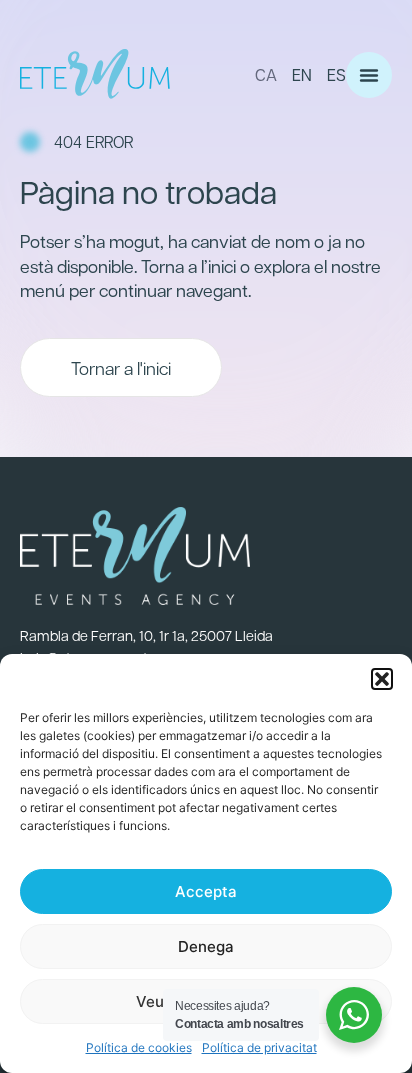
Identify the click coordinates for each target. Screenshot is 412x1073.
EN (302, 74)
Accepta (206, 891)
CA (266, 74)
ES (336, 74)
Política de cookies (139, 1047)
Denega (206, 946)
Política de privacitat (259, 1047)
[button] (382, 679)
